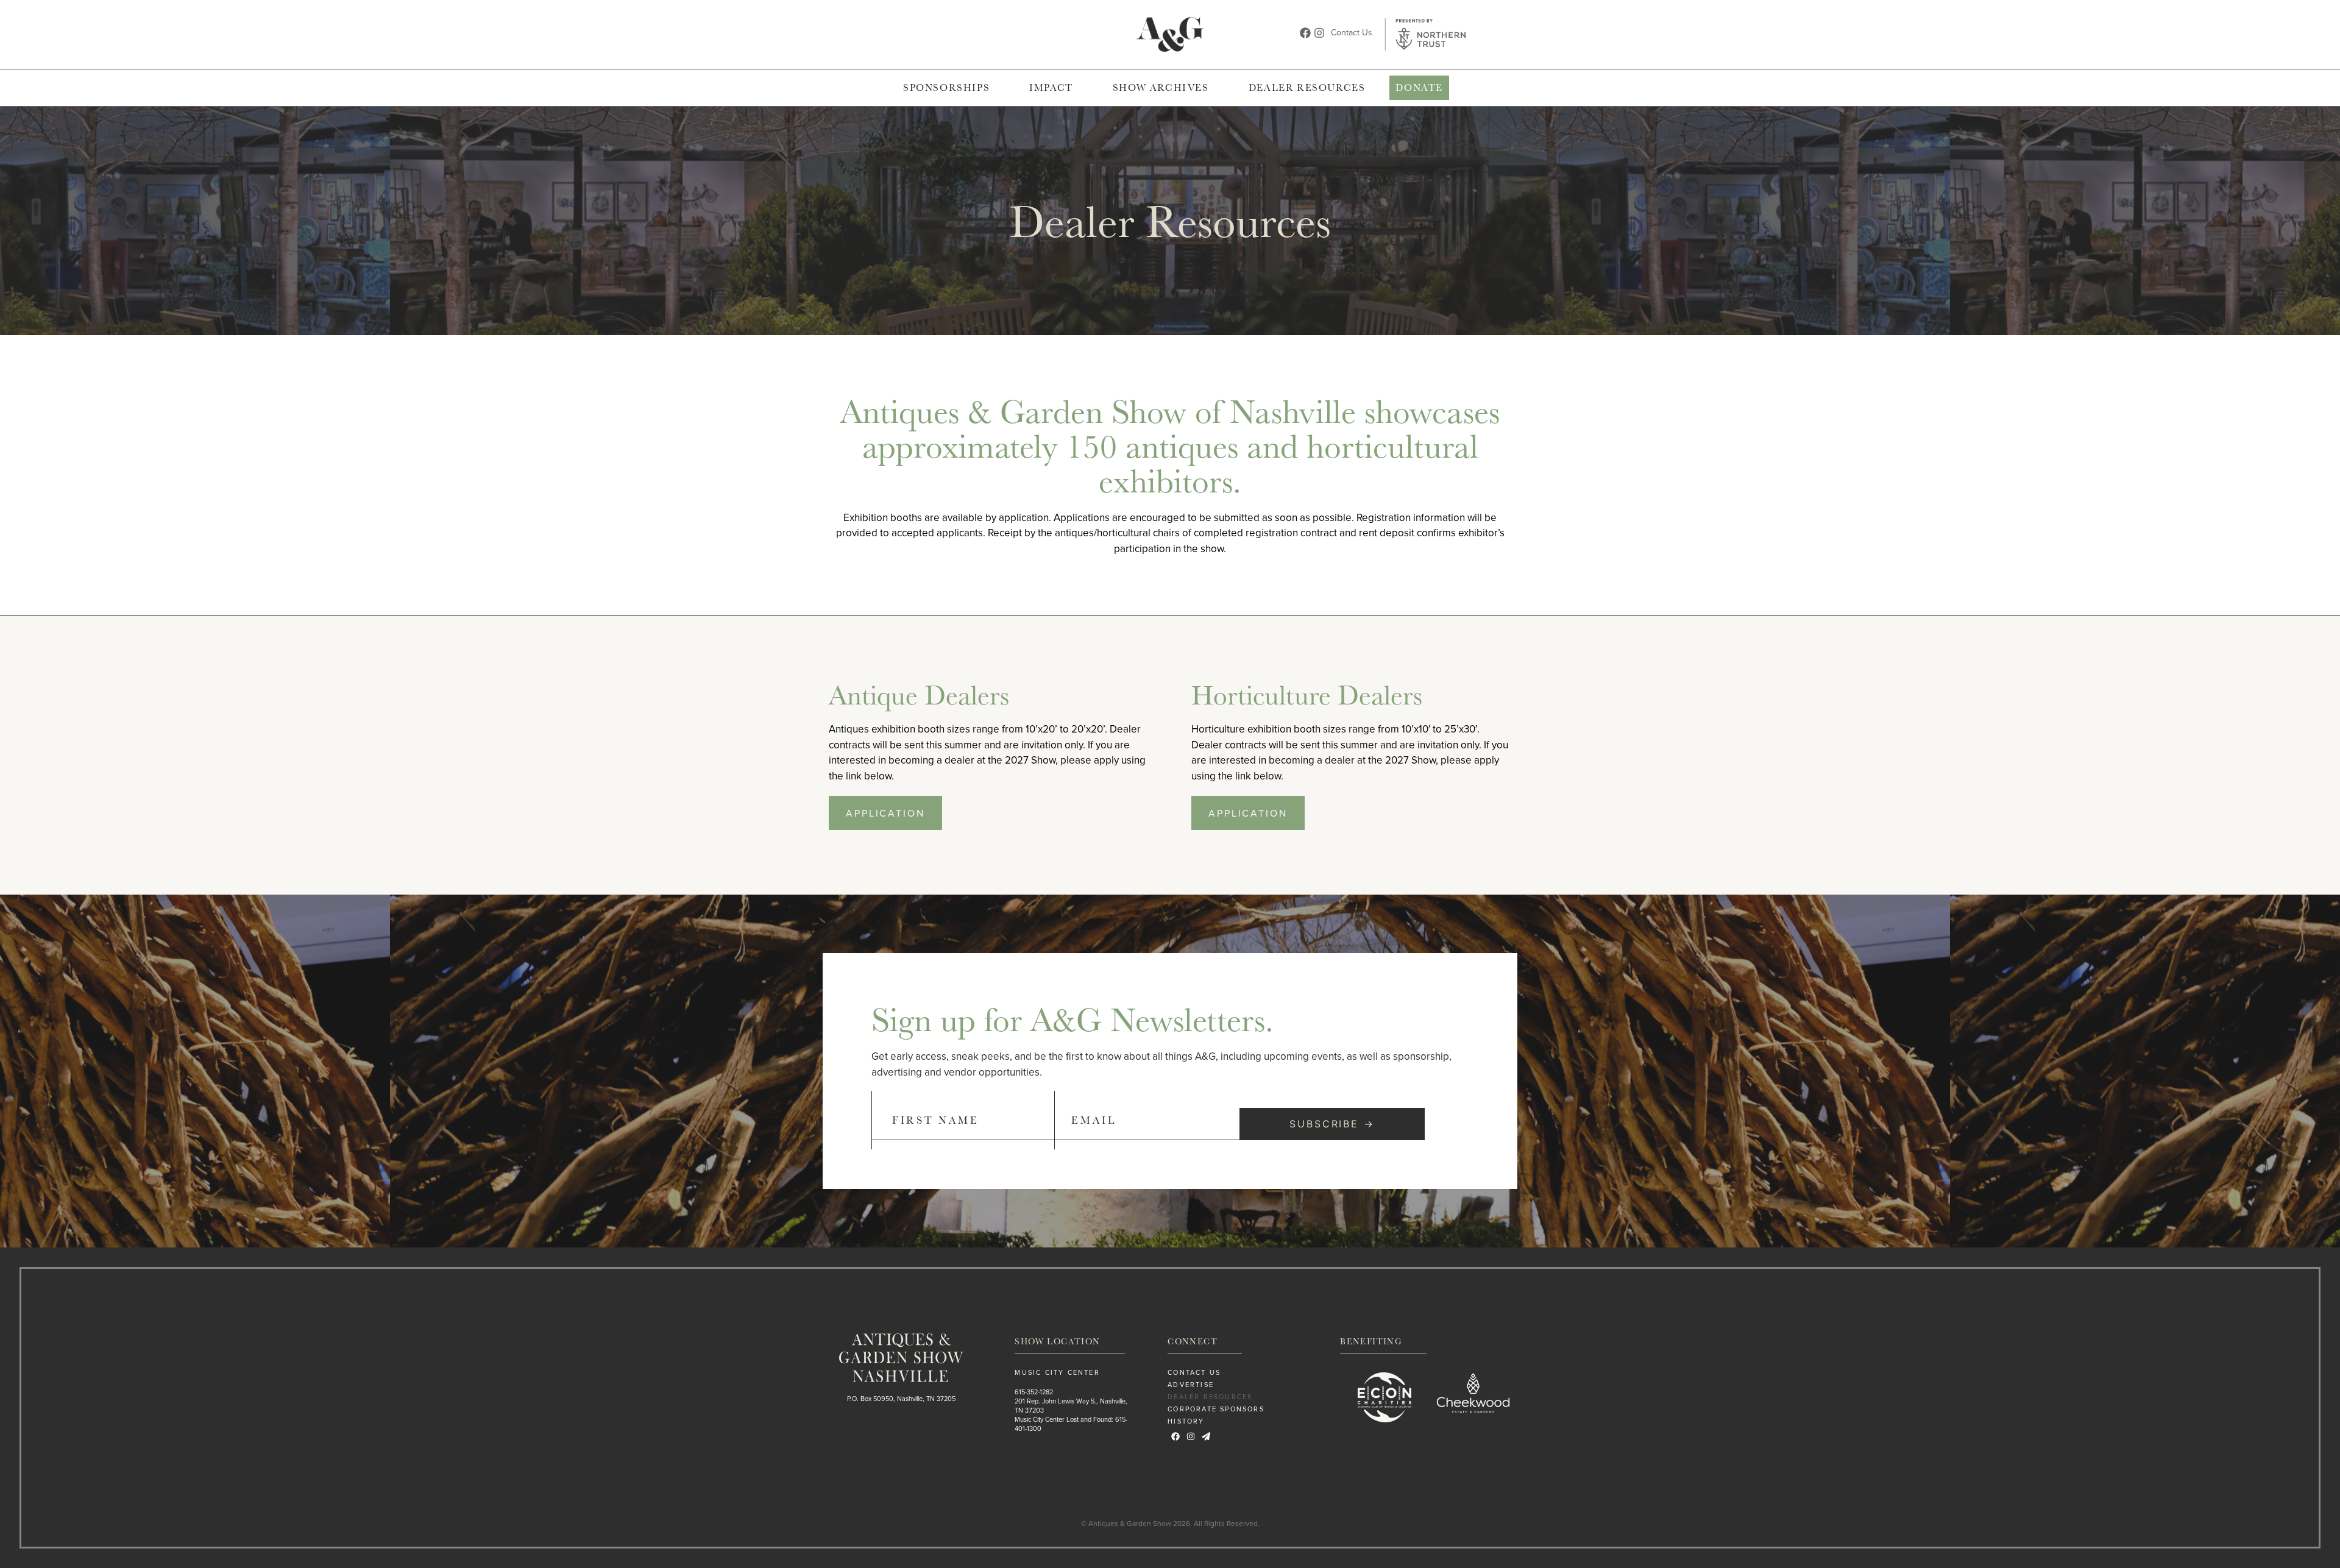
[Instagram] (1319, 33)
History (1186, 1421)
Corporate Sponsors (1216, 1409)
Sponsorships (946, 87)
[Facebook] (1305, 33)
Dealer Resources (1307, 87)
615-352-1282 (1034, 1392)
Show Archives (1161, 87)
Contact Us (1352, 32)
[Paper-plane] (1206, 1436)
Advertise (1191, 1385)
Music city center (1057, 1372)
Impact (1051, 87)
